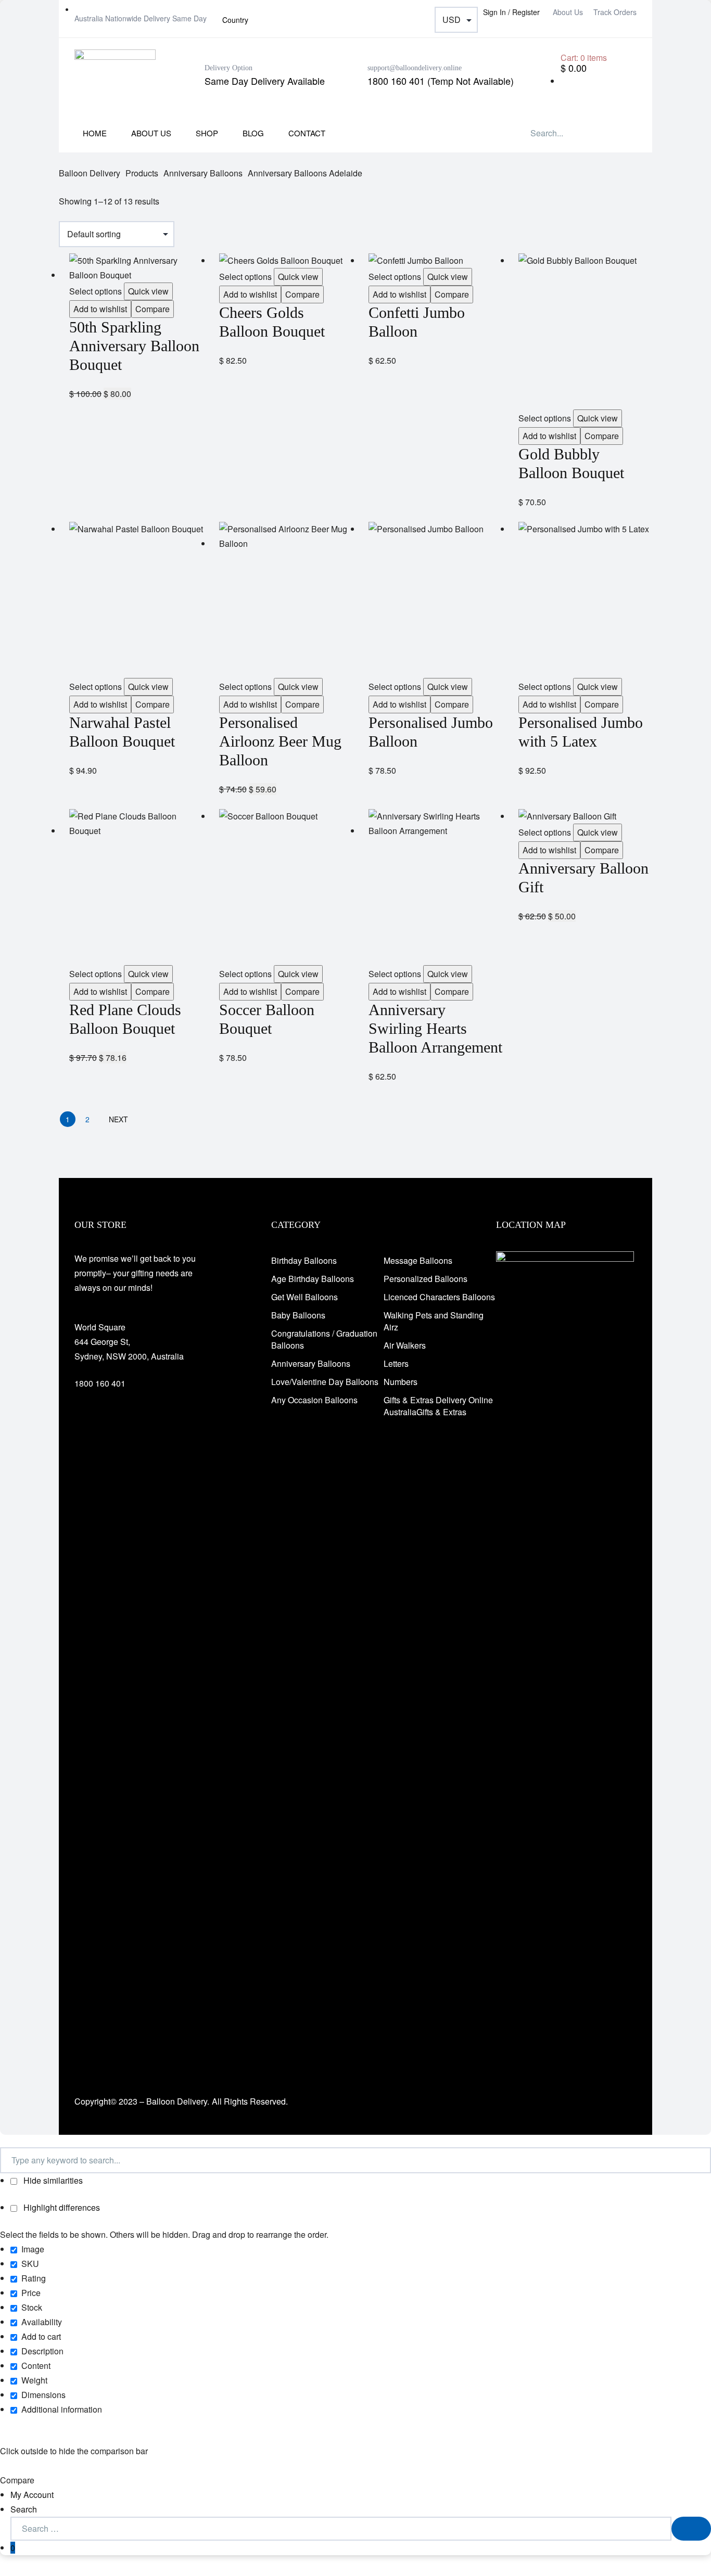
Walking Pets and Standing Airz (434, 1321)
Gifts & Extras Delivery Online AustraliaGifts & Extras (438, 1406)
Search (24, 2509)
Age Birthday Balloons (313, 1279)
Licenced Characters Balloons (439, 1297)
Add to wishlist (100, 309)
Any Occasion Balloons (314, 1400)
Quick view (148, 291)
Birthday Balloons (304, 1260)
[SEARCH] (691, 2529)
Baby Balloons (298, 1315)
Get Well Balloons (304, 1297)
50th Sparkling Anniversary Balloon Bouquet (134, 346)
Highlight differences (61, 2207)
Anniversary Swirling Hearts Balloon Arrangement (435, 1028)
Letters (396, 1363)
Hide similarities (52, 2180)
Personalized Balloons (426, 1279)
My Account (32, 2495)
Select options (96, 291)
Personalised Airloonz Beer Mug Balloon (280, 741)
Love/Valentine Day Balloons (325, 1382)
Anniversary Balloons (311, 1363)
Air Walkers (405, 1345)
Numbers (401, 1382)
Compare (153, 309)
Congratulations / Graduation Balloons (324, 1339)
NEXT (118, 1119)
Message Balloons (418, 1260)
